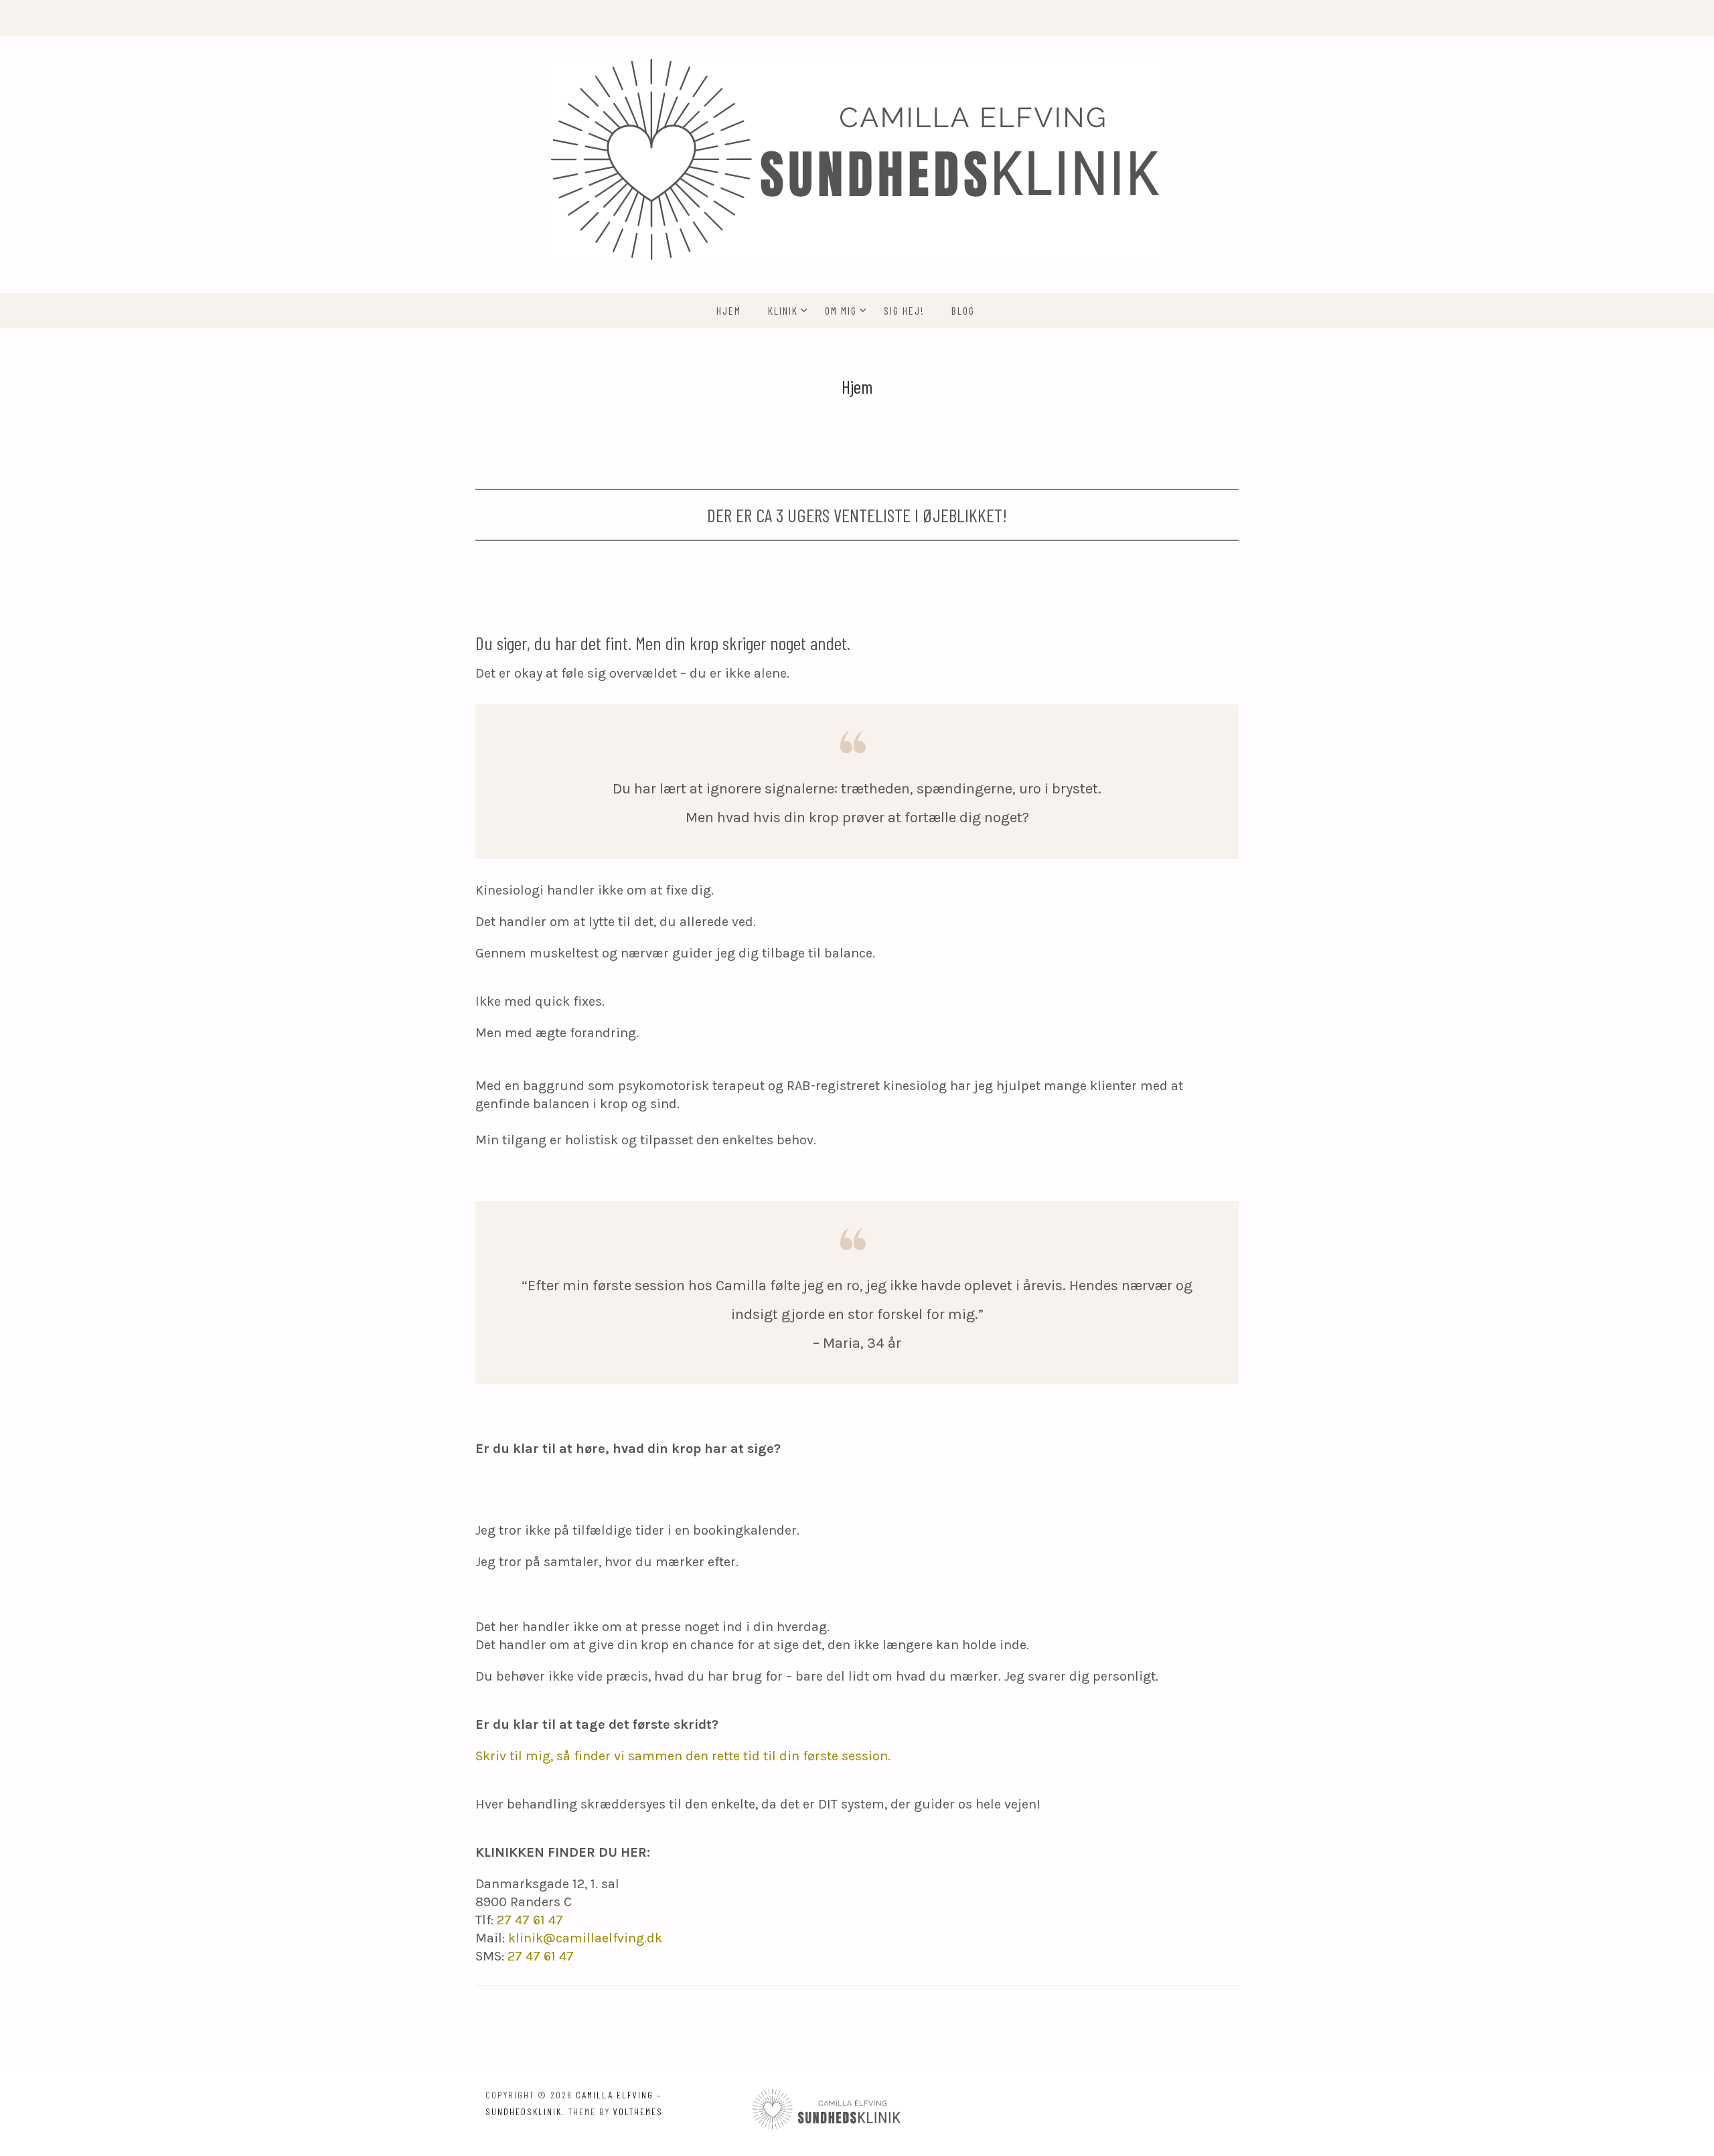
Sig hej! (904, 310)
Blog (963, 310)
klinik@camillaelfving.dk (585, 1938)
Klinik (783, 310)
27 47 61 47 (530, 1920)
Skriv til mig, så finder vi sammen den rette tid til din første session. (683, 1756)
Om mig (841, 310)
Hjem (729, 310)
